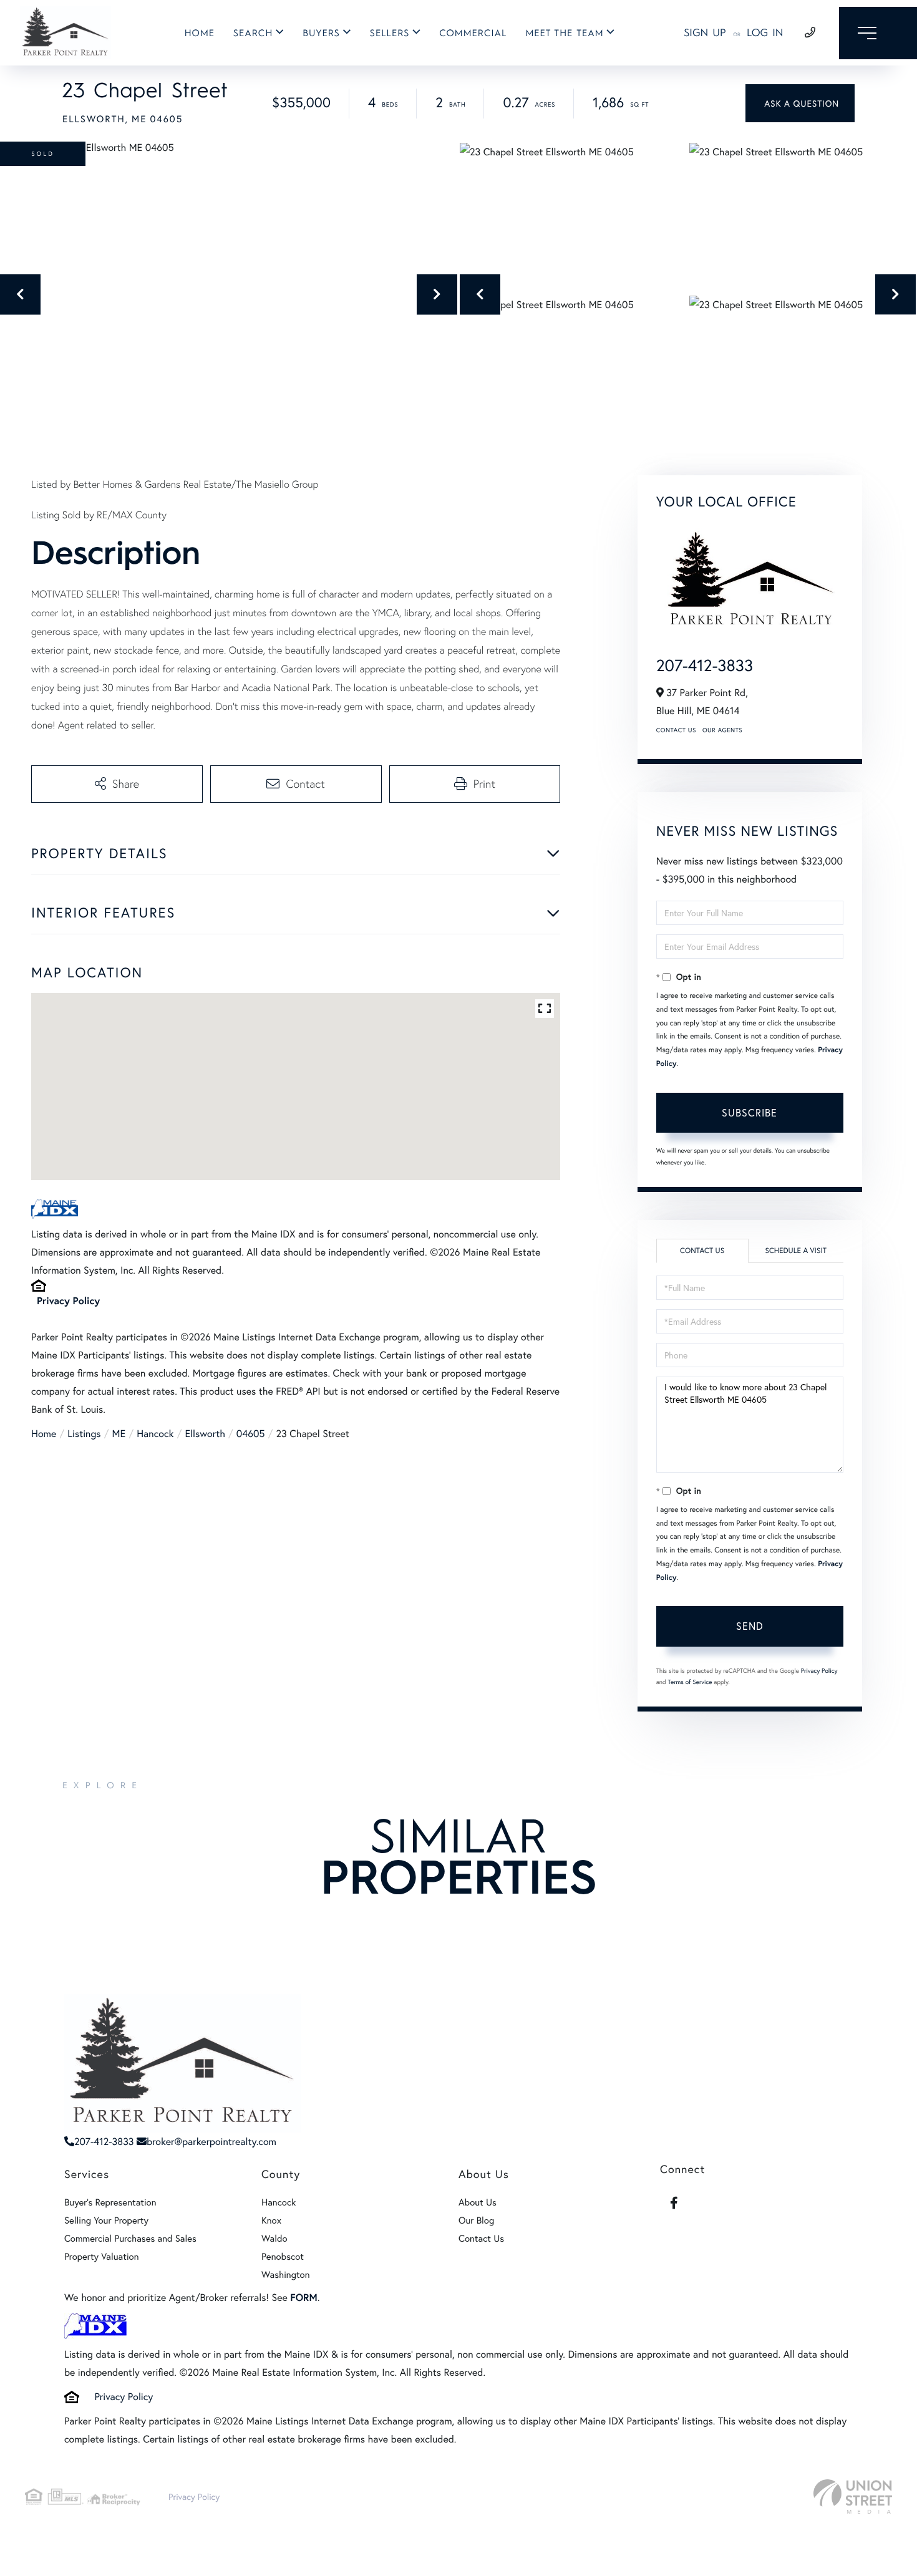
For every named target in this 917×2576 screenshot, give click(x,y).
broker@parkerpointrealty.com (211, 2142)
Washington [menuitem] (286, 2275)
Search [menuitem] (253, 33)
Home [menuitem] (200, 33)
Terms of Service (690, 1682)
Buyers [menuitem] (321, 33)
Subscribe (750, 1112)
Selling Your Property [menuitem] (106, 2220)
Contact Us (676, 730)
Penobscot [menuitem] (283, 2257)
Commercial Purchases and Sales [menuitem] (130, 2239)
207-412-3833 (705, 666)
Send (750, 1626)
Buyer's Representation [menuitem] (110, 2202)
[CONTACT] (800, 103)
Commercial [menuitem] (473, 33)
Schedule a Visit (796, 1251)
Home (44, 1434)
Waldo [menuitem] (274, 2239)
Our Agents (722, 730)
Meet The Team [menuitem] (564, 33)
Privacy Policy (68, 1301)
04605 (251, 1434)
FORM (303, 2298)
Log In (765, 33)
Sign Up (705, 33)
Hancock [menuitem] (279, 2202)
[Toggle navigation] (878, 33)
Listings (84, 1434)
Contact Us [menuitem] (481, 2239)
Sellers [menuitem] (390, 33)
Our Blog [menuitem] (476, 2220)
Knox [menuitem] (271, 2220)
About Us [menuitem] (478, 2202)
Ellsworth (205, 1434)
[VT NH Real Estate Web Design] (853, 2496)
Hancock (155, 1434)
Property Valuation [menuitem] (102, 2257)
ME (119, 1434)
